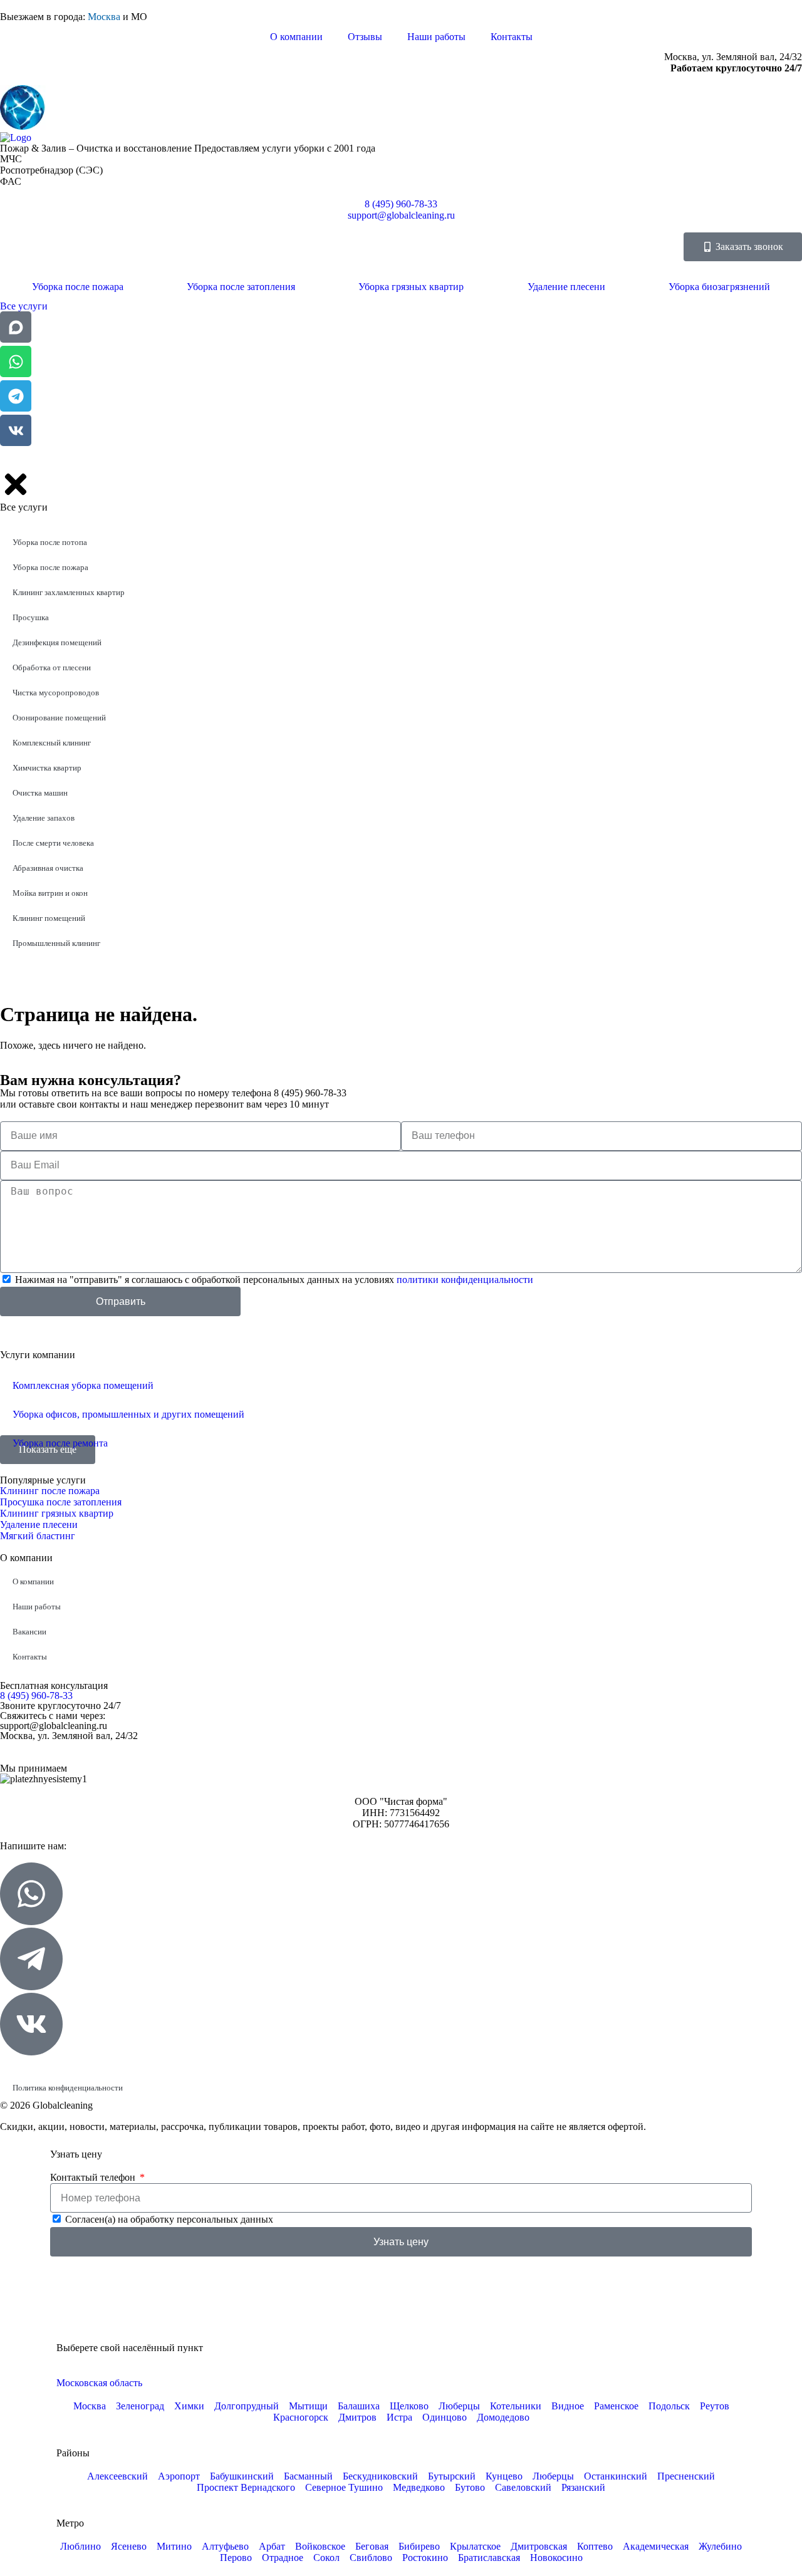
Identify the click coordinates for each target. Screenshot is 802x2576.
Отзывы (365, 37)
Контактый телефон (94, 2177)
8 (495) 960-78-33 (36, 1696)
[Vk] (16, 430)
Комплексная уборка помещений (83, 1385)
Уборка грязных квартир (411, 287)
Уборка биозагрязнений (719, 287)
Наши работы (436, 37)
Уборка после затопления (241, 287)
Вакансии (29, 1632)
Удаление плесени (566, 287)
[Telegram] (16, 396)
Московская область (99, 2383)
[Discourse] (16, 327)
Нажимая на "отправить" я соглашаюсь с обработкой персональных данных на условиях (274, 1280)
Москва (104, 17)
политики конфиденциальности (465, 1280)
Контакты (512, 37)
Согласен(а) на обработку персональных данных (169, 2219)
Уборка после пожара (78, 287)
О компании (296, 37)
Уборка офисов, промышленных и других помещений (128, 1414)
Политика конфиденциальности (68, 2088)
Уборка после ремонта (60, 1443)
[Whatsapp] (16, 361)
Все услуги (24, 306)
